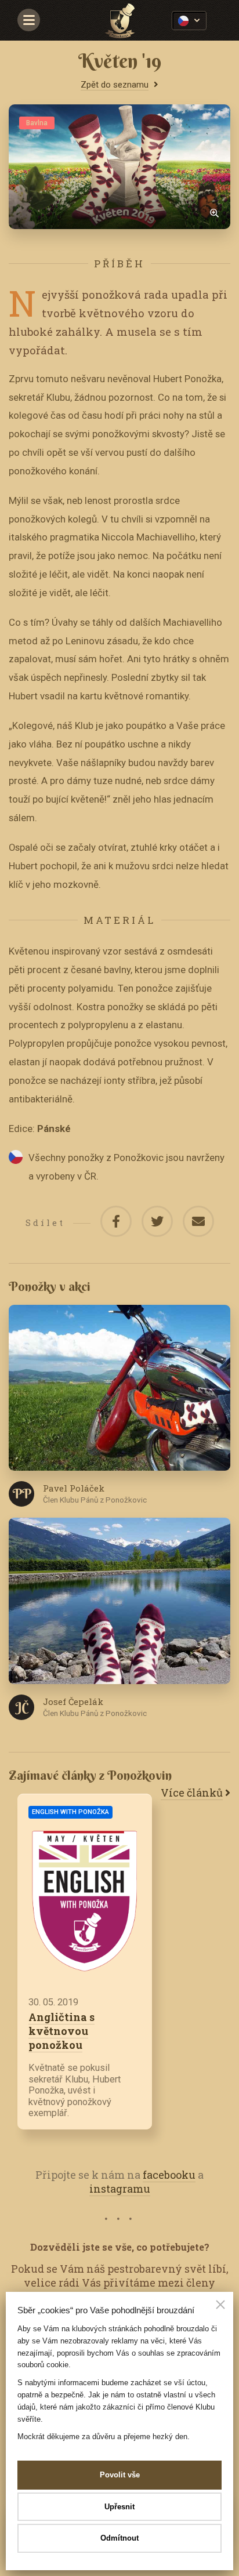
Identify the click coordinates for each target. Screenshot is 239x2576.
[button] (220, 2306)
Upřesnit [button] (119, 2507)
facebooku (169, 2175)
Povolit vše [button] (120, 2475)
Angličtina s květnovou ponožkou (61, 2031)
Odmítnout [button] (119, 2538)
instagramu (120, 2189)
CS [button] (189, 21)
